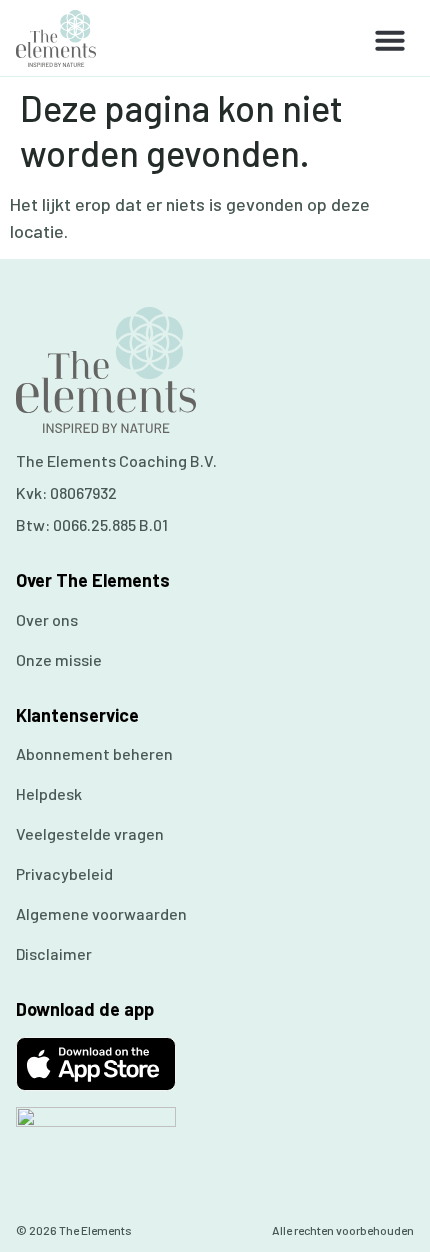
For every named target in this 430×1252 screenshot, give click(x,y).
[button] (390, 40)
